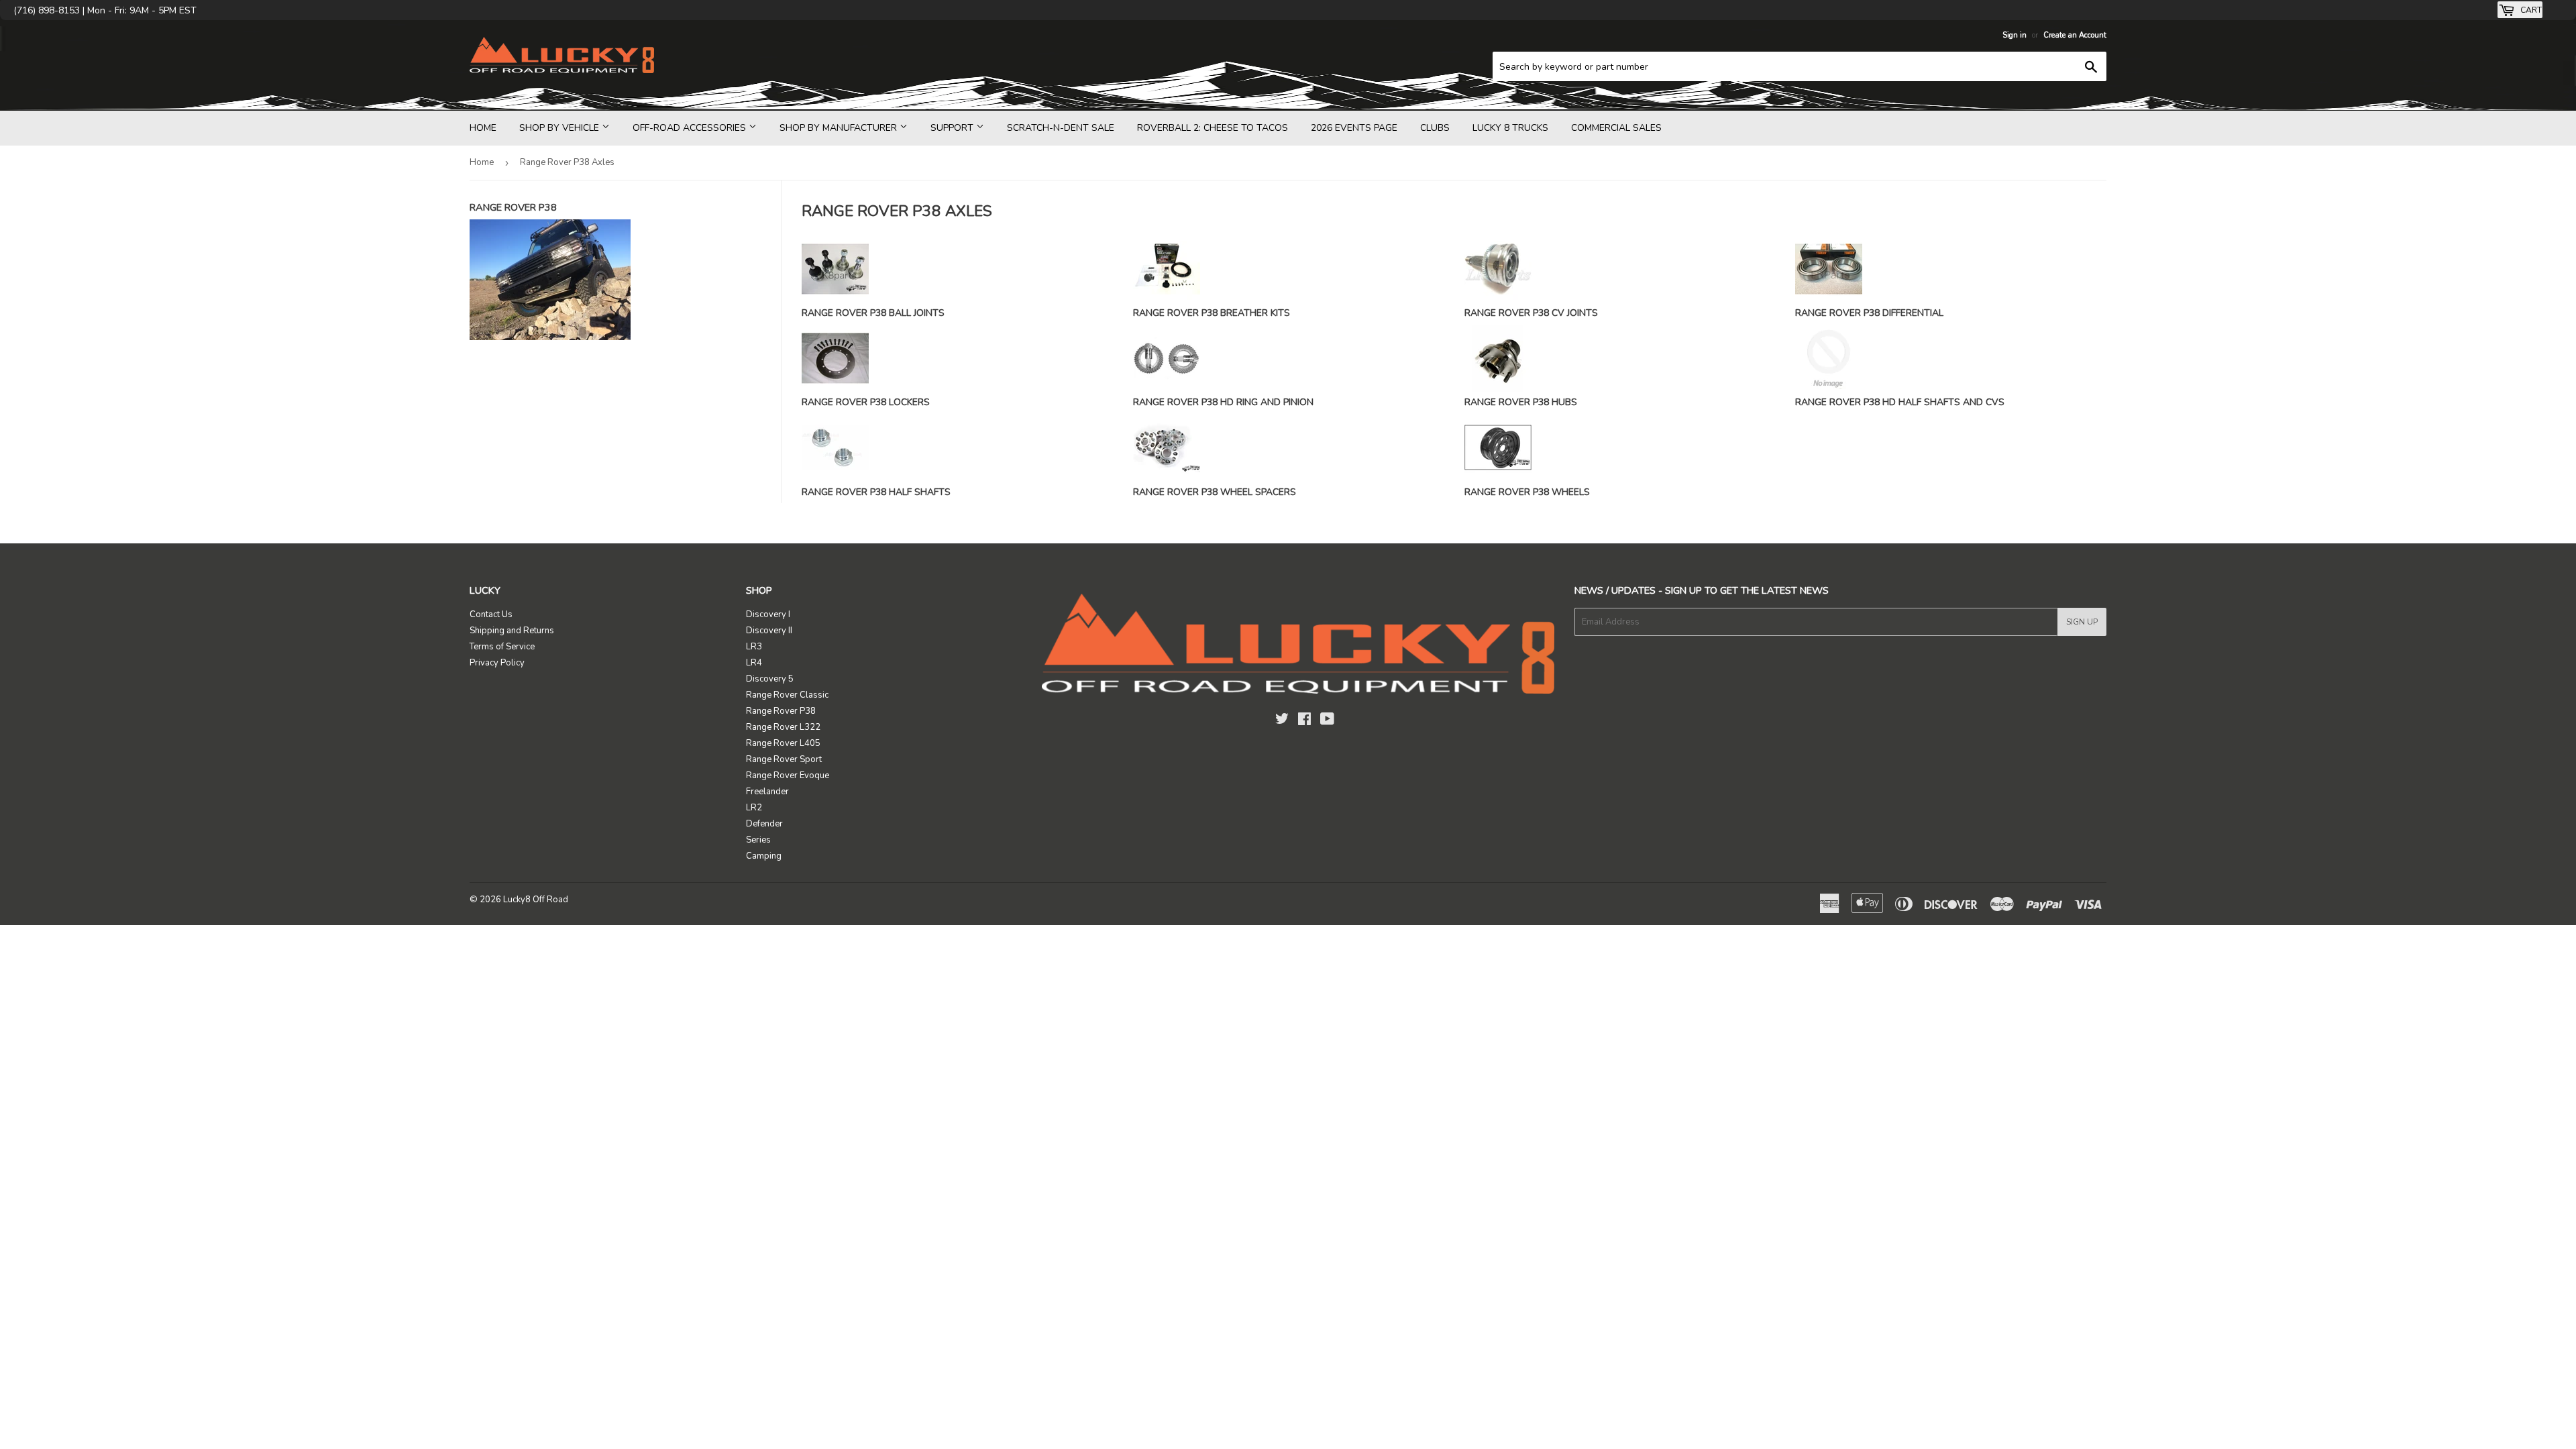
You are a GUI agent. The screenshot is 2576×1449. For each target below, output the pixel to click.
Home (483, 128)
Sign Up (2082, 622)
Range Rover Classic (787, 695)
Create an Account (2075, 35)
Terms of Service (502, 647)
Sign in (2015, 35)
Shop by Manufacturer (840, 128)
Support (953, 128)
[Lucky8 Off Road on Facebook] (1304, 721)
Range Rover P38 (781, 711)
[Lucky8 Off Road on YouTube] (1327, 721)
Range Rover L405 (783, 743)
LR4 (754, 663)
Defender (764, 824)
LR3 (754, 647)
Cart (2530, 10)
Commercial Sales (1616, 128)
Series (758, 840)
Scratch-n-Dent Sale (1061, 128)
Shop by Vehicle (560, 128)
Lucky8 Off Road (536, 900)
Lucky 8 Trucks (1510, 128)
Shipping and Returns (512, 631)
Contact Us (491, 614)
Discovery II (769, 631)
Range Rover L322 (783, 727)
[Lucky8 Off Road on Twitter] (1282, 721)
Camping (764, 856)
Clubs (1435, 128)
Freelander (767, 792)
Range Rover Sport (784, 759)
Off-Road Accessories (691, 128)
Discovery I (768, 614)
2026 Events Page (1354, 128)
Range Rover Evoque (788, 775)
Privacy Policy (497, 663)
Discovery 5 (770, 679)
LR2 (754, 808)
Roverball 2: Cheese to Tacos (1213, 128)
